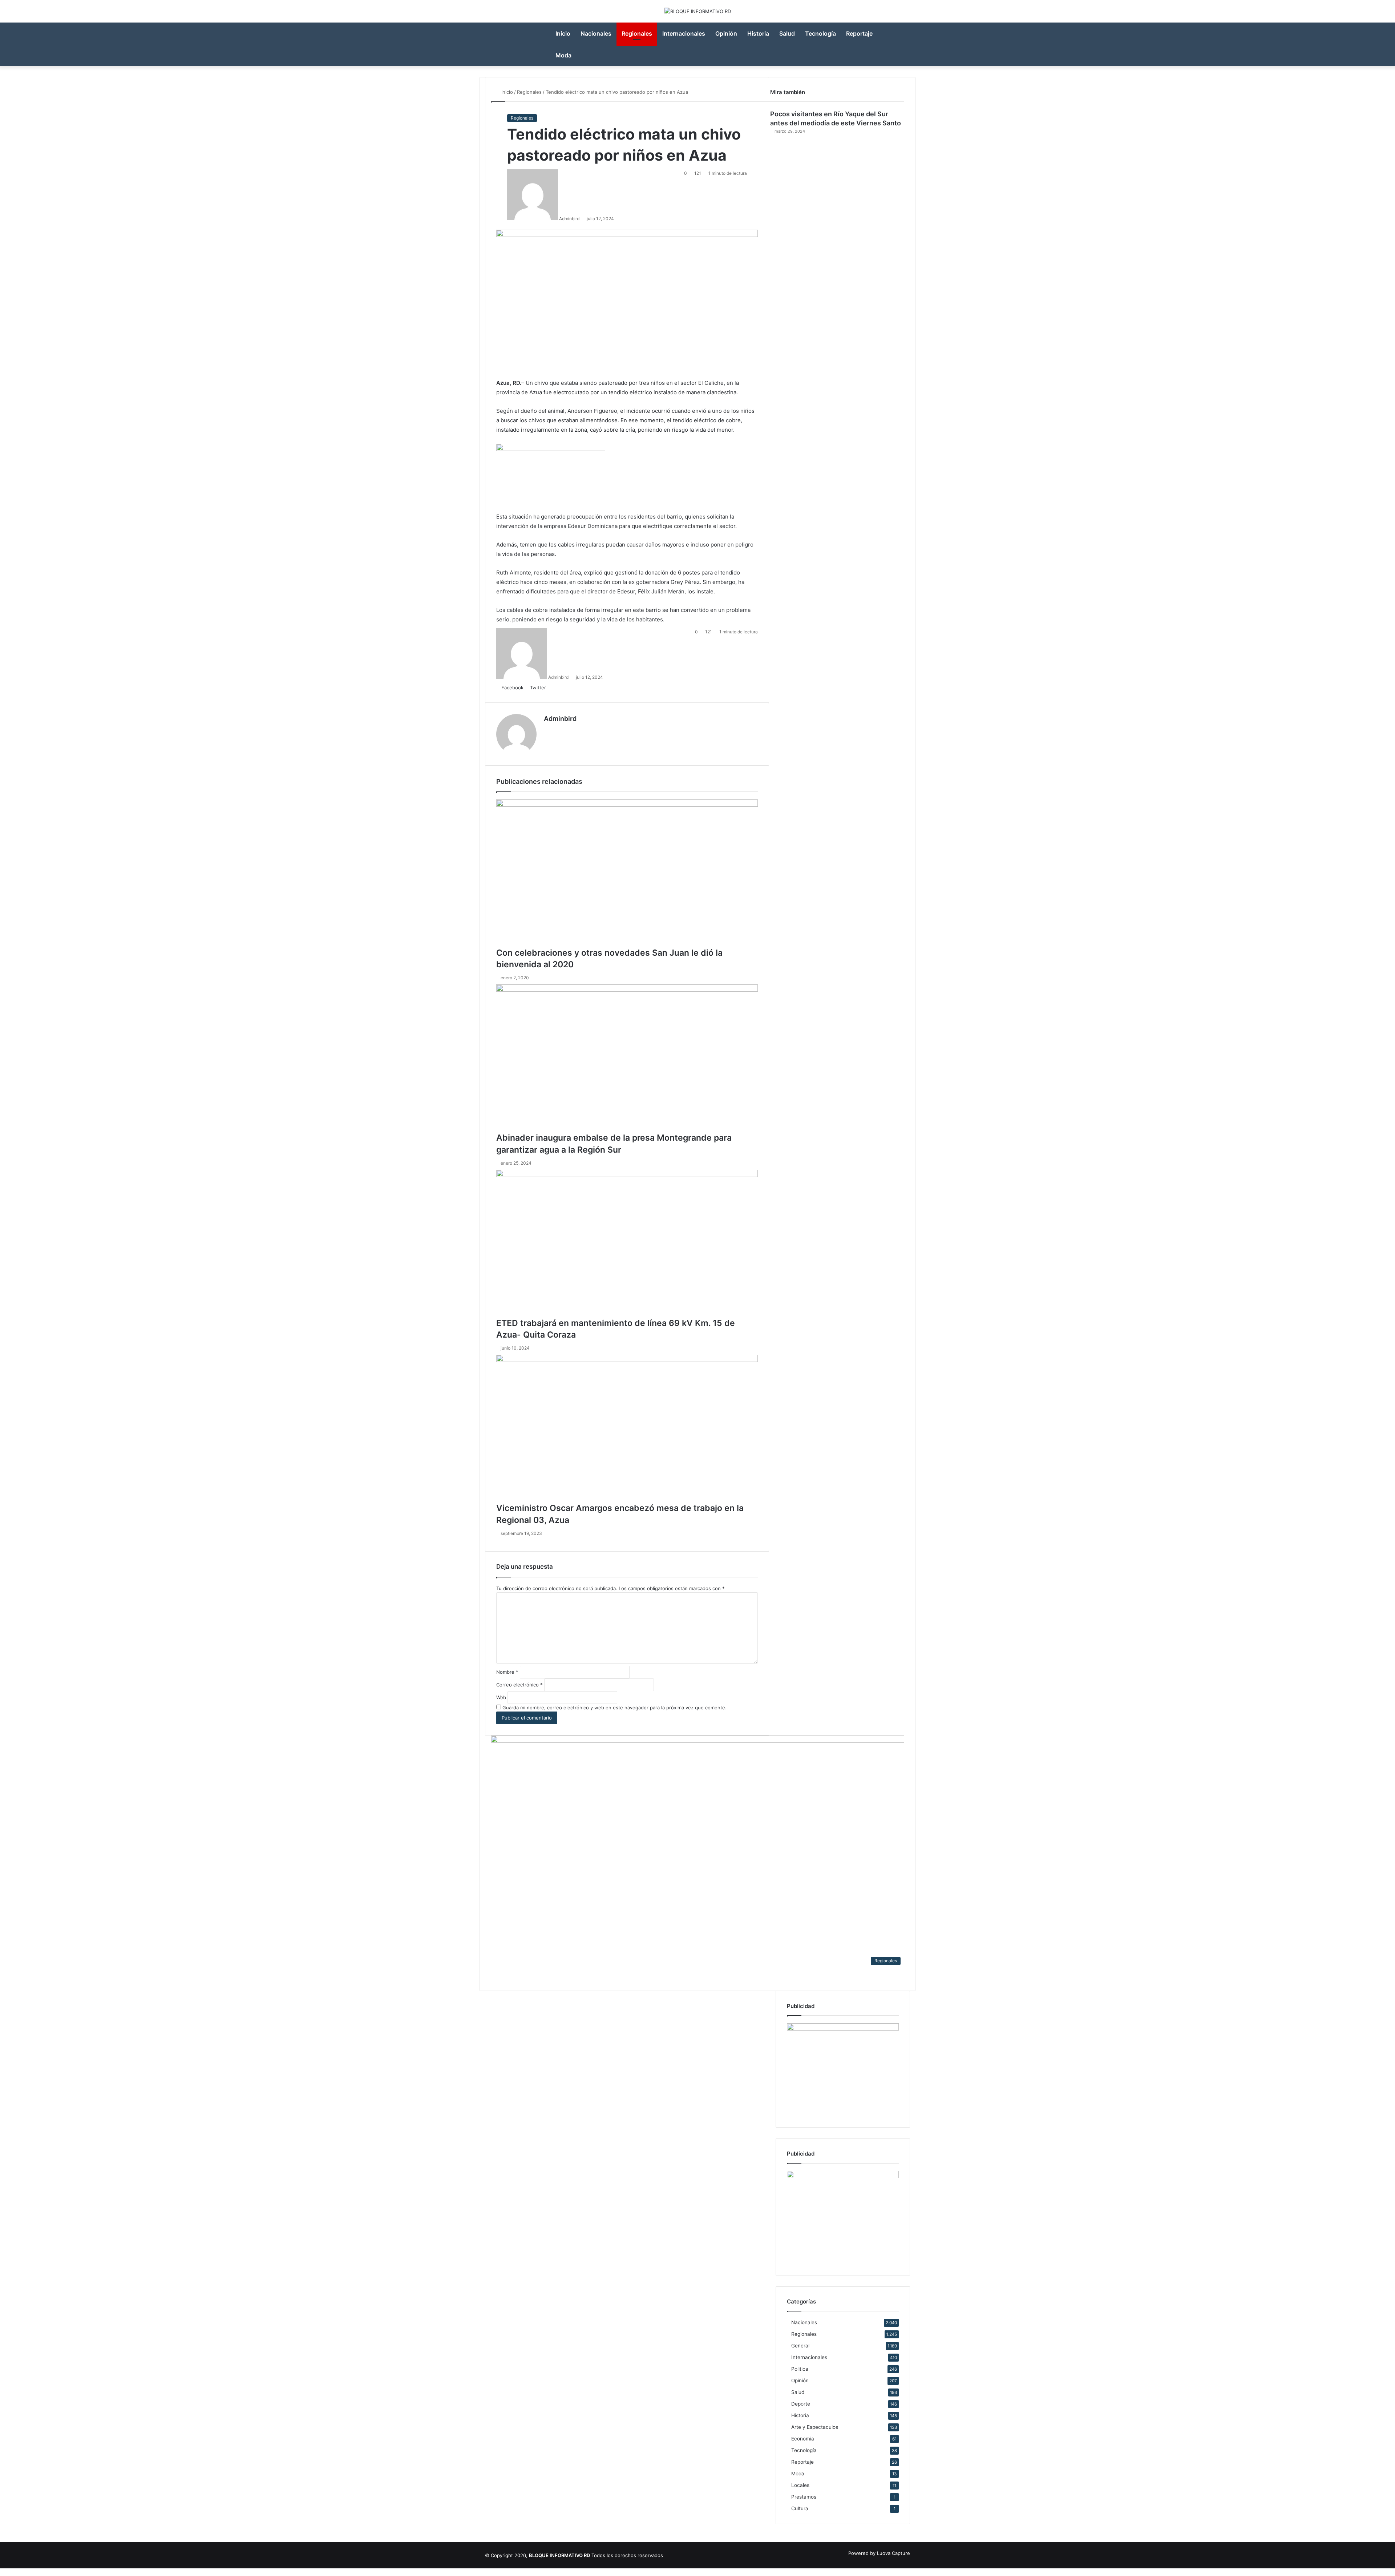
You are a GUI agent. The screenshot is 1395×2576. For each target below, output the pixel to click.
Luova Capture (893, 2553)
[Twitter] (8, 2572)
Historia (758, 33)
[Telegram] (17, 2572)
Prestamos (804, 2497)
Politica (800, 2369)
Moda (563, 55)
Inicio (563, 33)
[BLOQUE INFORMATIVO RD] (698, 11)
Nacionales (596, 33)
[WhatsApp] (13, 2572)
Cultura (800, 2508)
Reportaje (859, 33)
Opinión (726, 33)
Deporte (801, 2404)
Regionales (637, 33)
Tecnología (820, 33)
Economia (803, 2439)
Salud (787, 33)
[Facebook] (3, 2572)
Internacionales (684, 33)
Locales (800, 2485)
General (800, 2346)
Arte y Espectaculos (815, 2427)
